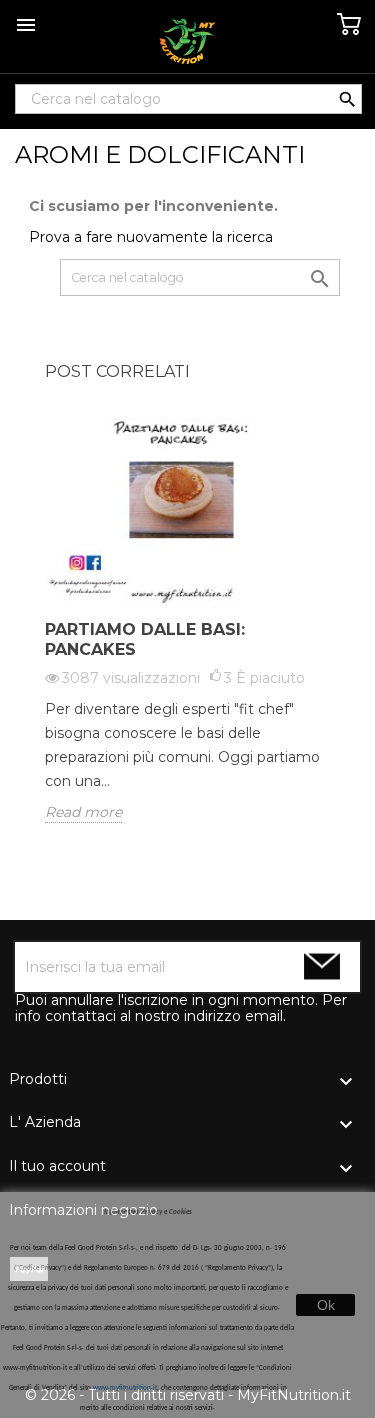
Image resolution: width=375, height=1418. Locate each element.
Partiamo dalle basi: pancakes (145, 639)
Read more (83, 812)
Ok (326, 1305)
